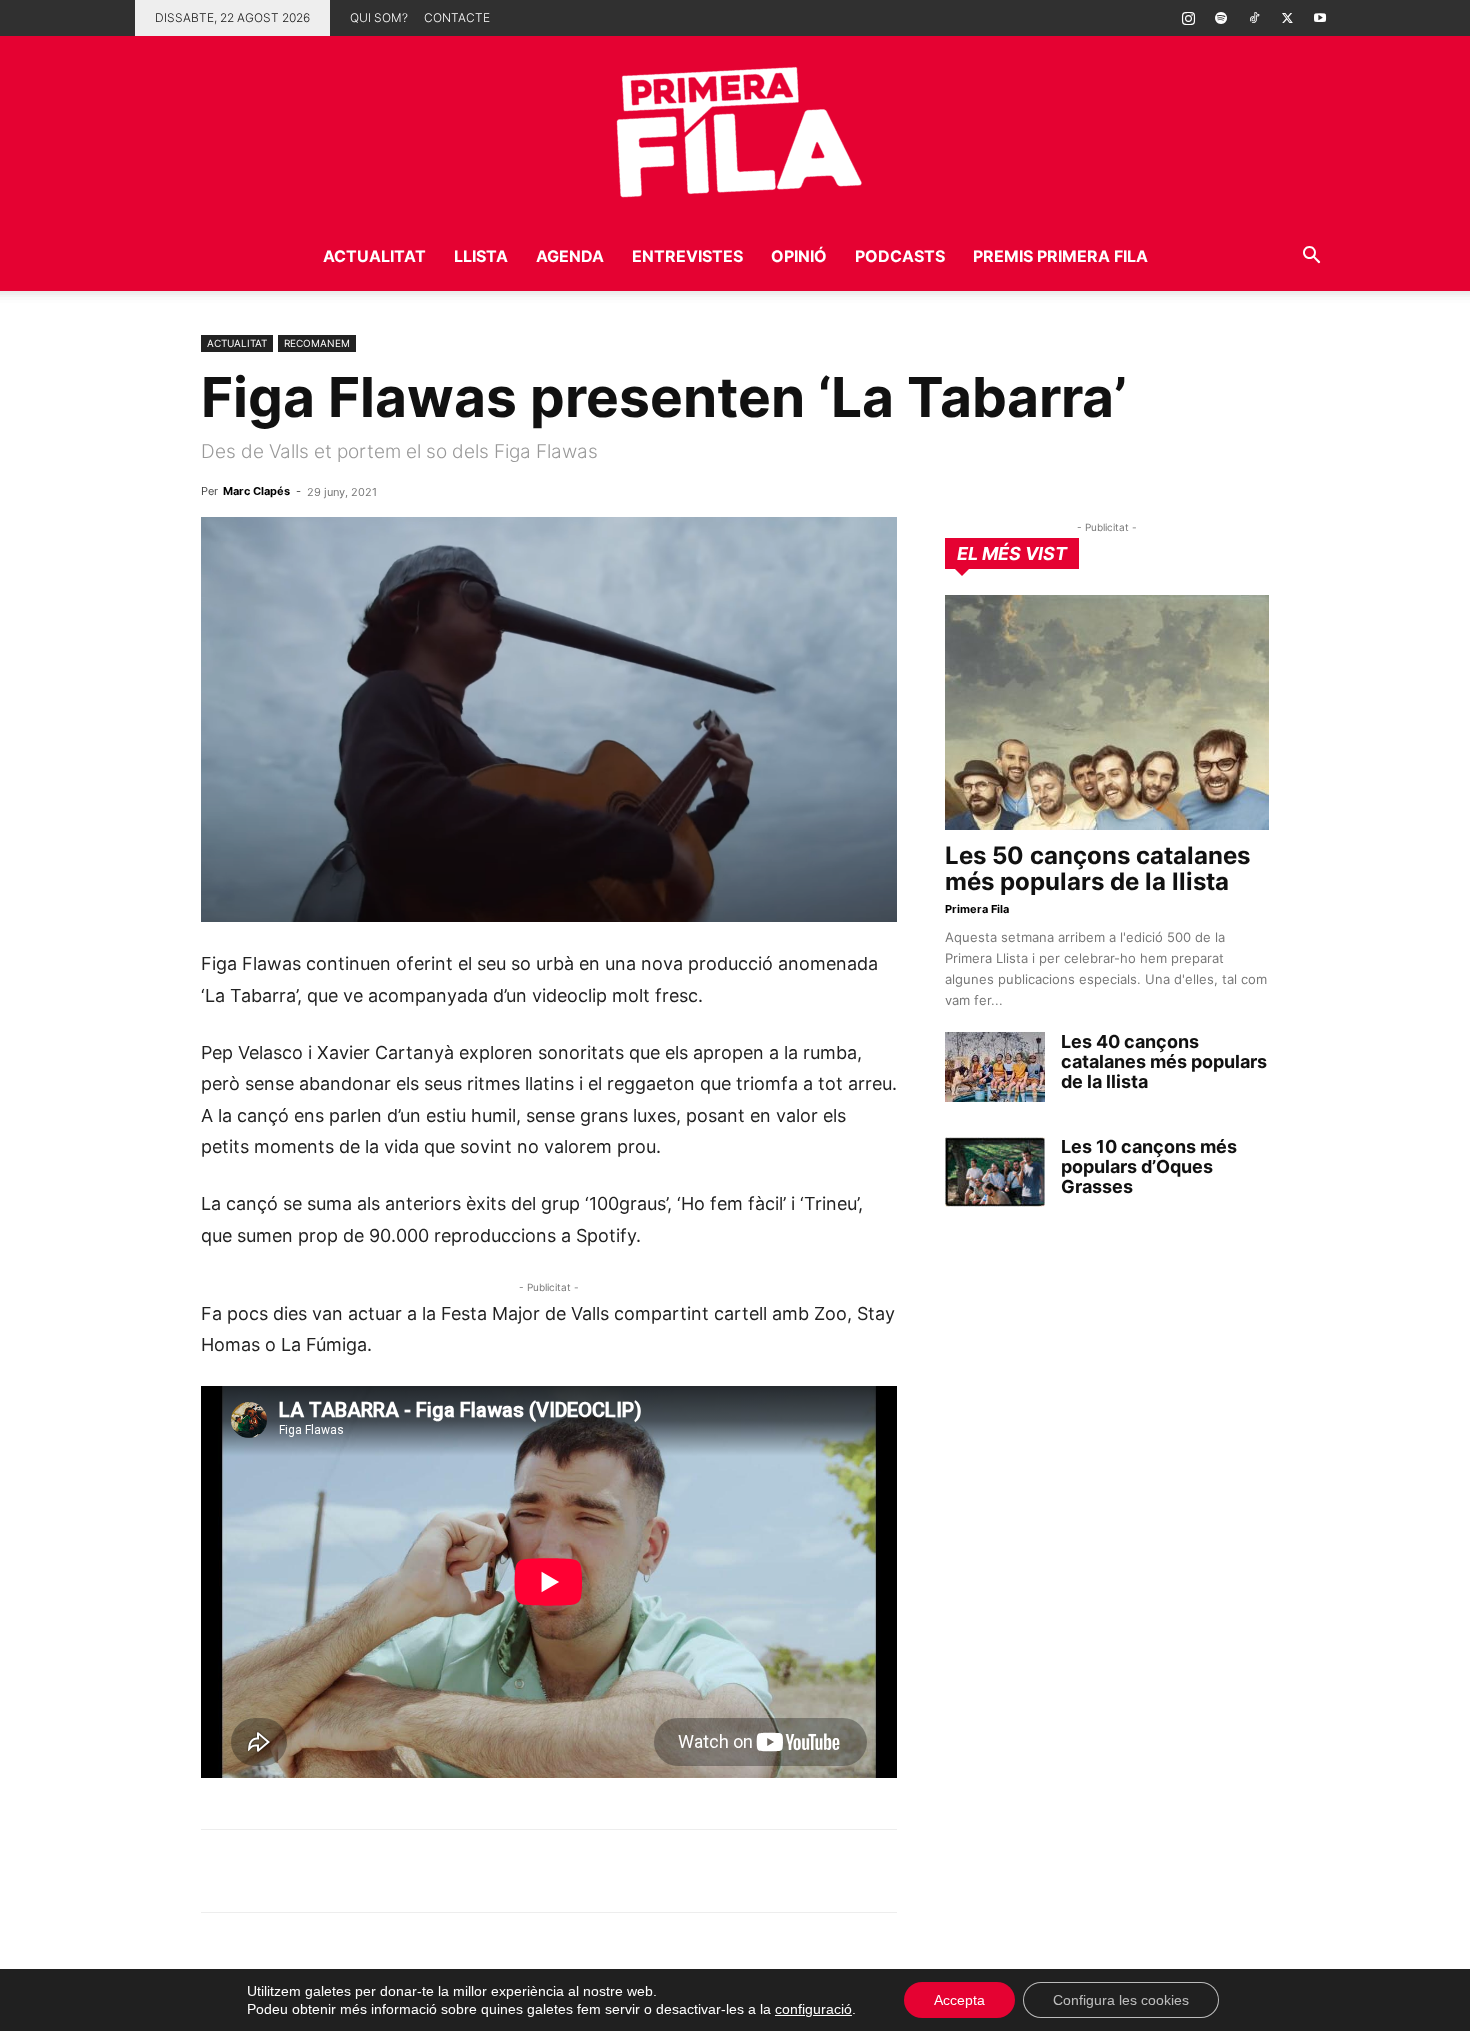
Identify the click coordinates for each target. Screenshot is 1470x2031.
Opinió (799, 256)
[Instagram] (1188, 18)
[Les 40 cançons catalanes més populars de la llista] (995, 1067)
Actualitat (374, 256)
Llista (481, 256)
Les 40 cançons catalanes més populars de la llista (1164, 1061)
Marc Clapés (256, 491)
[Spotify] (1221, 18)
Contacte (457, 17)
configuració (813, 2009)
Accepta (959, 2000)
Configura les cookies (1121, 2000)
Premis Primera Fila (1060, 256)
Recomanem (317, 343)
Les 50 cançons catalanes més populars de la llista (1097, 868)
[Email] (405, 1871)
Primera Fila (977, 909)
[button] (1311, 257)
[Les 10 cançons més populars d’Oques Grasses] (995, 1172)
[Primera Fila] (735, 128)
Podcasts (900, 256)
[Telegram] (267, 1871)
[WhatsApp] (221, 1871)
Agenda (570, 256)
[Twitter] (1287, 18)
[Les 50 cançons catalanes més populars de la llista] (1107, 712)
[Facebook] (359, 1871)
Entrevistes (687, 256)
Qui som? (379, 17)
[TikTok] (1254, 18)
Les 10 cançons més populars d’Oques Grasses (1149, 1166)
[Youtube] (1320, 18)
